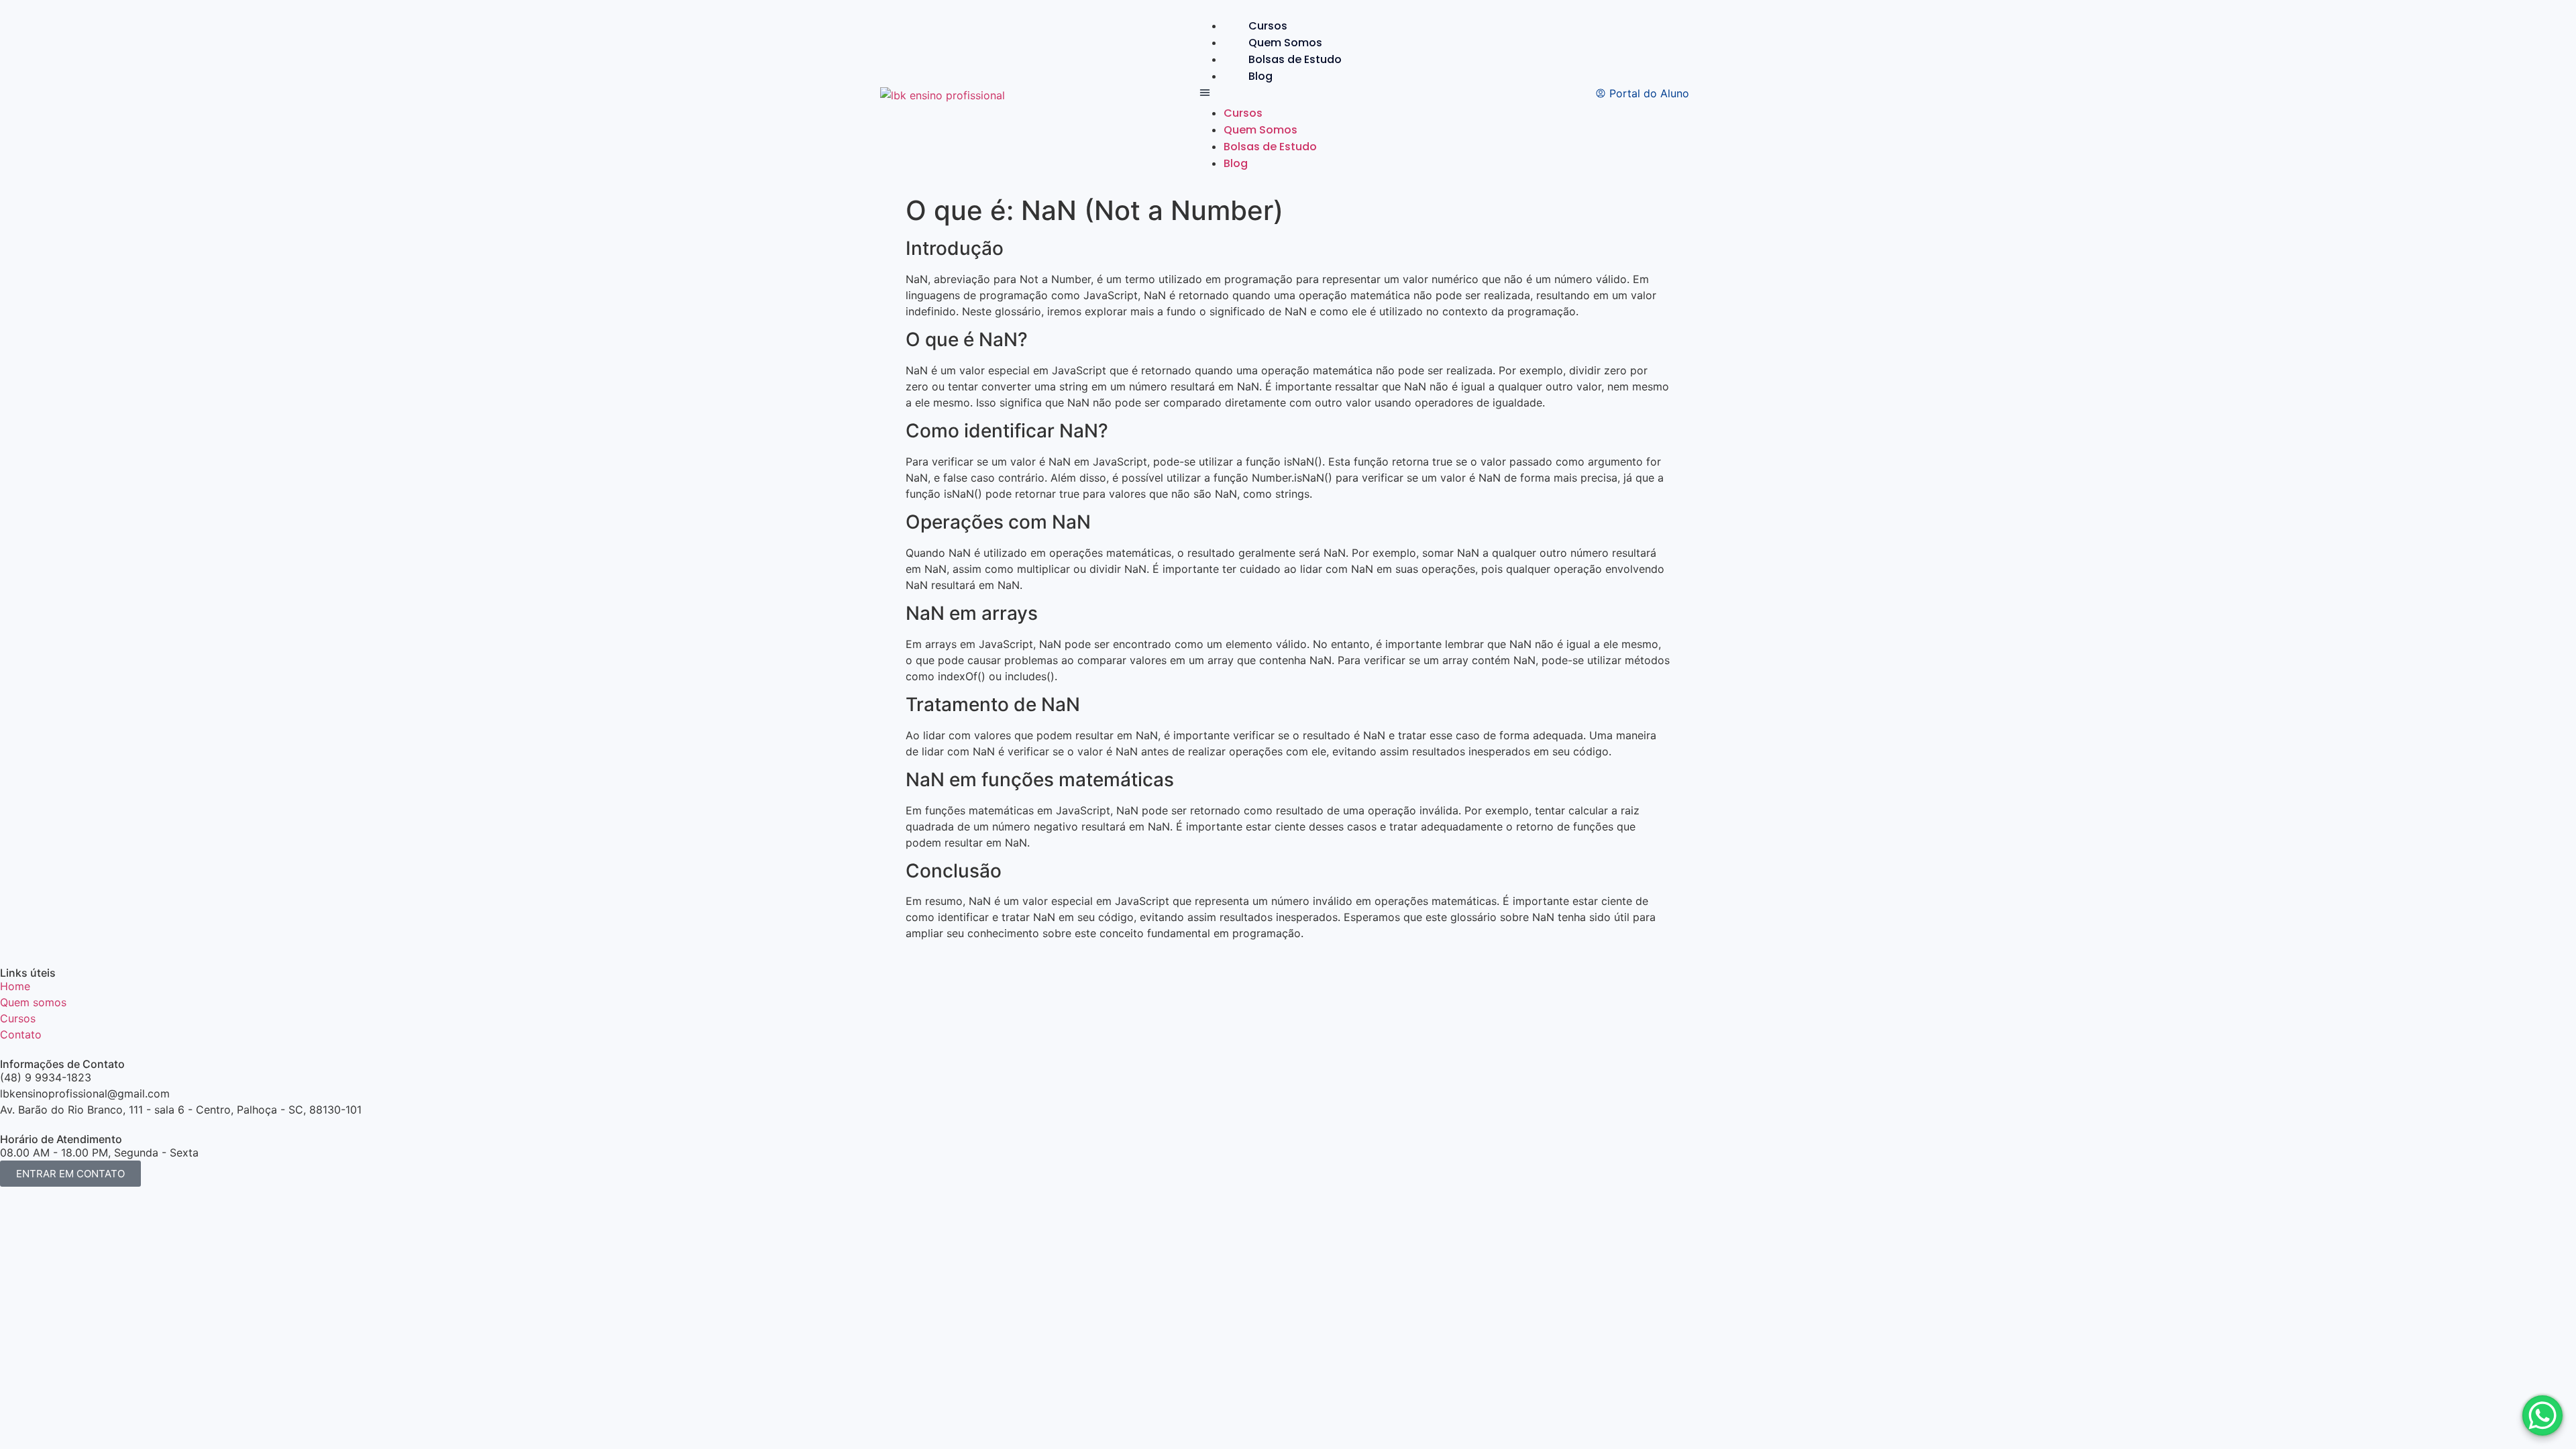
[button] (1282, 95)
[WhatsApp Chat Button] (2542, 1415)
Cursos (1268, 26)
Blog (1260, 76)
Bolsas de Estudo (1295, 59)
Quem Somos (1285, 43)
